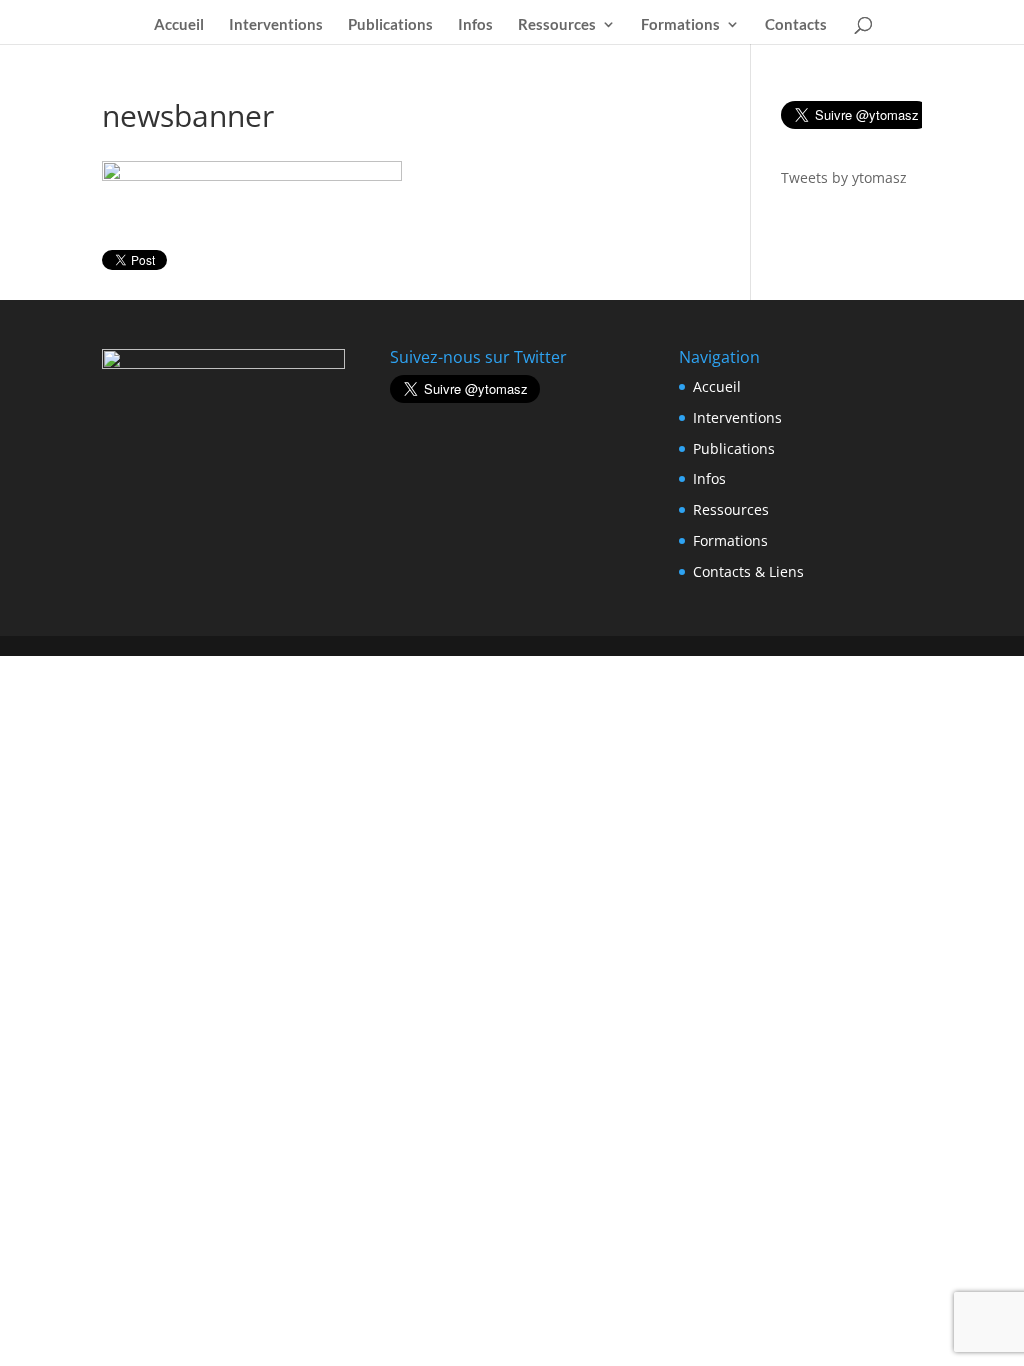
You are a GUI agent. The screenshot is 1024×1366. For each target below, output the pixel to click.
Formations (680, 25)
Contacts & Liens (748, 571)
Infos (475, 25)
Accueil (179, 25)
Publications (390, 25)
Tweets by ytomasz (844, 177)
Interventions (276, 25)
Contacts (796, 25)
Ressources (557, 25)
